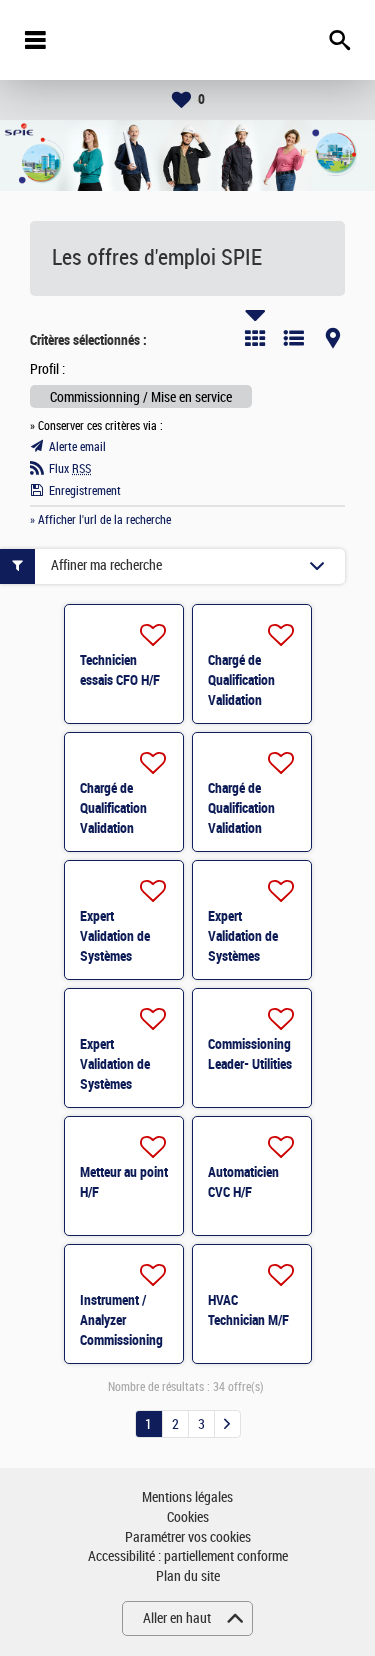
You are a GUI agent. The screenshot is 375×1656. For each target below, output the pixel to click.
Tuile (255, 338)
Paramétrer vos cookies (188, 1537)
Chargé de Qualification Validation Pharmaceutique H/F (251, 700)
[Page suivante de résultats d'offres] (227, 1424)
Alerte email (77, 447)
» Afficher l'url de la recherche (100, 520)
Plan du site (188, 1576)
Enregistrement (85, 491)
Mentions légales (187, 1497)
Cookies (188, 1517)
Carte (333, 338)
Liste (294, 338)
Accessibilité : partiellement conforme (188, 1556)
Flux (70, 469)
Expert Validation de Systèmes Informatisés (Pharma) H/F (115, 956)
